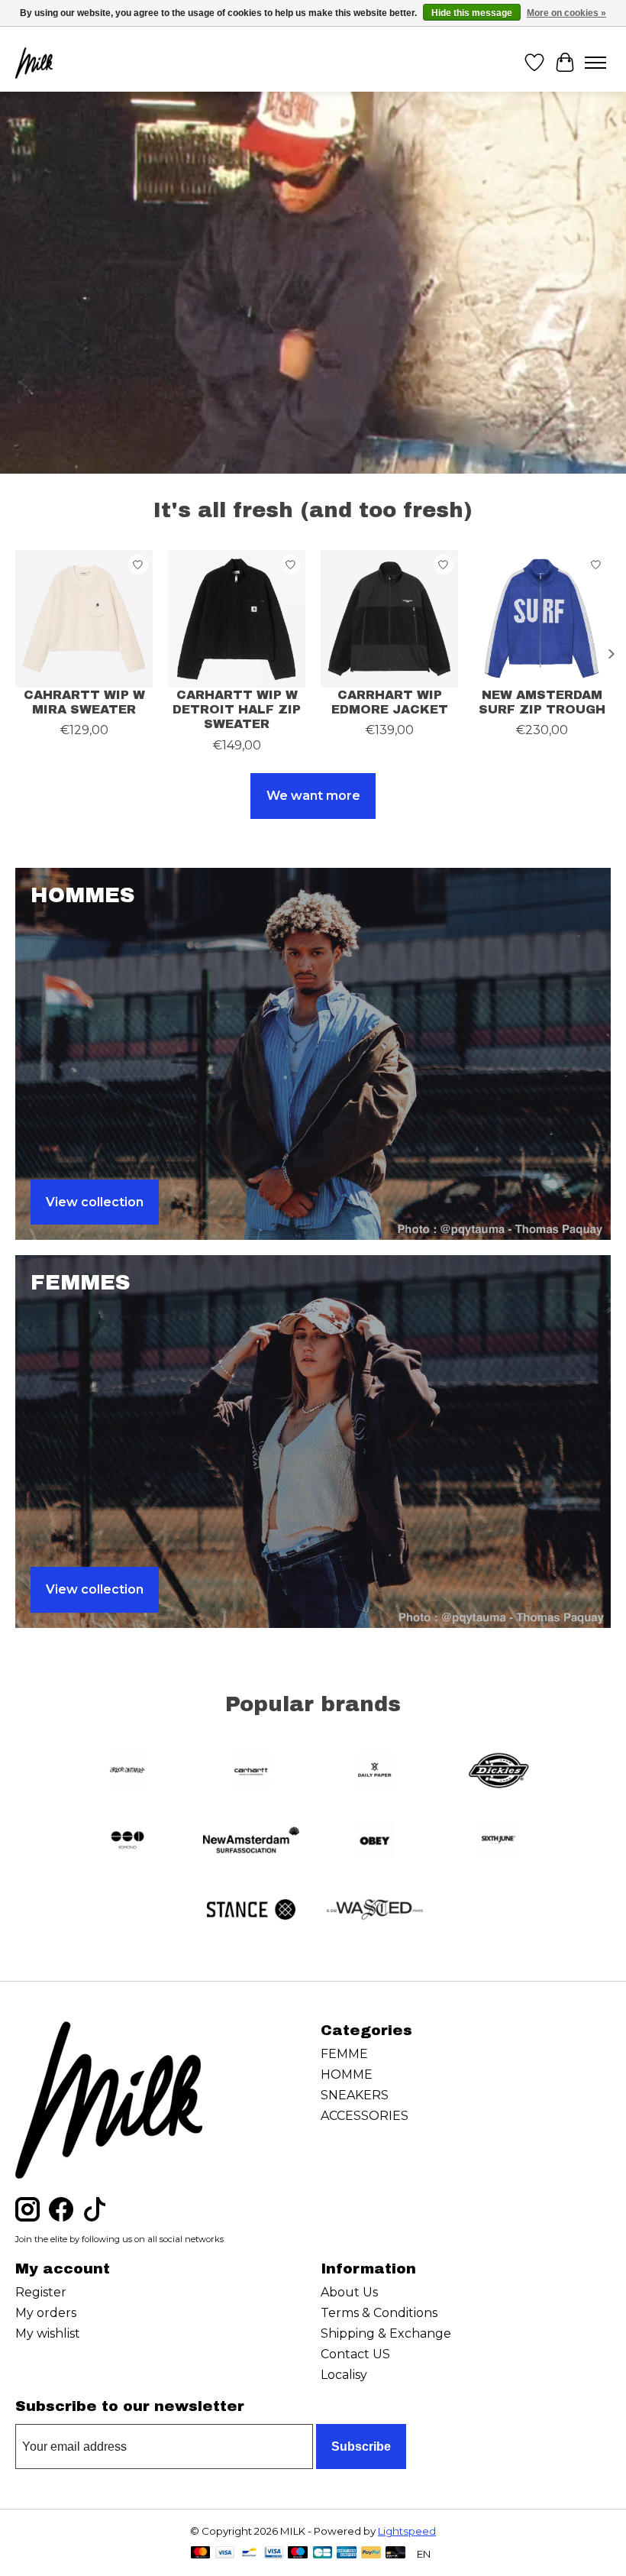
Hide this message (472, 13)
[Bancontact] (249, 2553)
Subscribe (361, 2447)
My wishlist (48, 2333)
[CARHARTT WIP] (251, 1772)
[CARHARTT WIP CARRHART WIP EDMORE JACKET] (389, 619)
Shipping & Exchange (386, 2333)
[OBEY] (375, 1841)
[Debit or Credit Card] (395, 2553)
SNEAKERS (355, 2095)
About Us (349, 2292)
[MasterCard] (201, 2553)
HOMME (347, 2074)
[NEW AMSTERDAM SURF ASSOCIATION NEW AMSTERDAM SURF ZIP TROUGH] (542, 619)
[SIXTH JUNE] (499, 1841)
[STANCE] (251, 1911)
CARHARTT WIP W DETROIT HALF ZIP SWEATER (237, 709)
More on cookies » (566, 13)
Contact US (355, 2354)
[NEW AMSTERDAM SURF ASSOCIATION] (251, 1841)
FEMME (344, 2054)
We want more (313, 796)
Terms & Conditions (379, 2313)
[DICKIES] (499, 1772)
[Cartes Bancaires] (323, 2553)
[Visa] (225, 2553)
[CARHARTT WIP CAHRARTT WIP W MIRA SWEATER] (84, 619)
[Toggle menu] (595, 63)
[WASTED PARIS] (375, 1911)
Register (41, 2292)
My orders (46, 2313)
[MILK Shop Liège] (34, 63)
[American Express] (347, 2553)
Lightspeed (407, 2531)
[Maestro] (298, 2553)
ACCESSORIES (365, 2116)
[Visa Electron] (274, 2553)
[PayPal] (371, 2553)
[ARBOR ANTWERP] (127, 1772)
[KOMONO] (127, 1841)
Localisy (344, 2375)
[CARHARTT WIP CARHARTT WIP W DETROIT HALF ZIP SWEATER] (237, 619)
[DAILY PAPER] (375, 1772)
